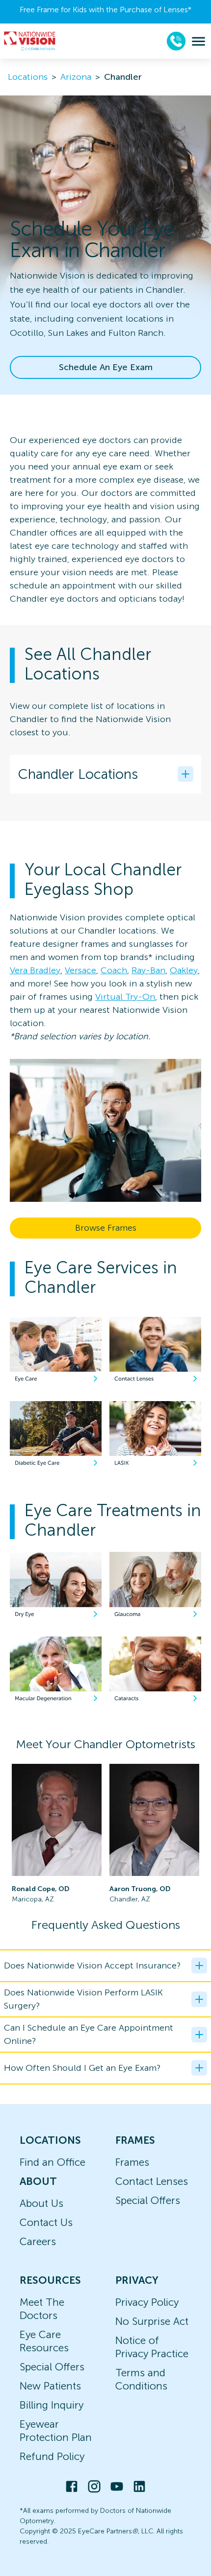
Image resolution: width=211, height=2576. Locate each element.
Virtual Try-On (125, 997)
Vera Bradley (35, 970)
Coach (114, 970)
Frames (132, 2162)
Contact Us (46, 2222)
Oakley (184, 970)
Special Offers (148, 2200)
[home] (30, 41)
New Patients (50, 2386)
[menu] (198, 41)
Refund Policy (52, 2456)
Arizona (76, 77)
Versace (80, 970)
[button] (105, 774)
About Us (41, 2203)
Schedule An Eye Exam (106, 367)
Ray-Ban (148, 970)
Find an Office (53, 2162)
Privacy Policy (147, 2302)
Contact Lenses (152, 2181)
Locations (28, 77)
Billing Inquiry (52, 2405)
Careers (38, 2241)
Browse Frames (106, 1228)
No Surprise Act (152, 2321)
